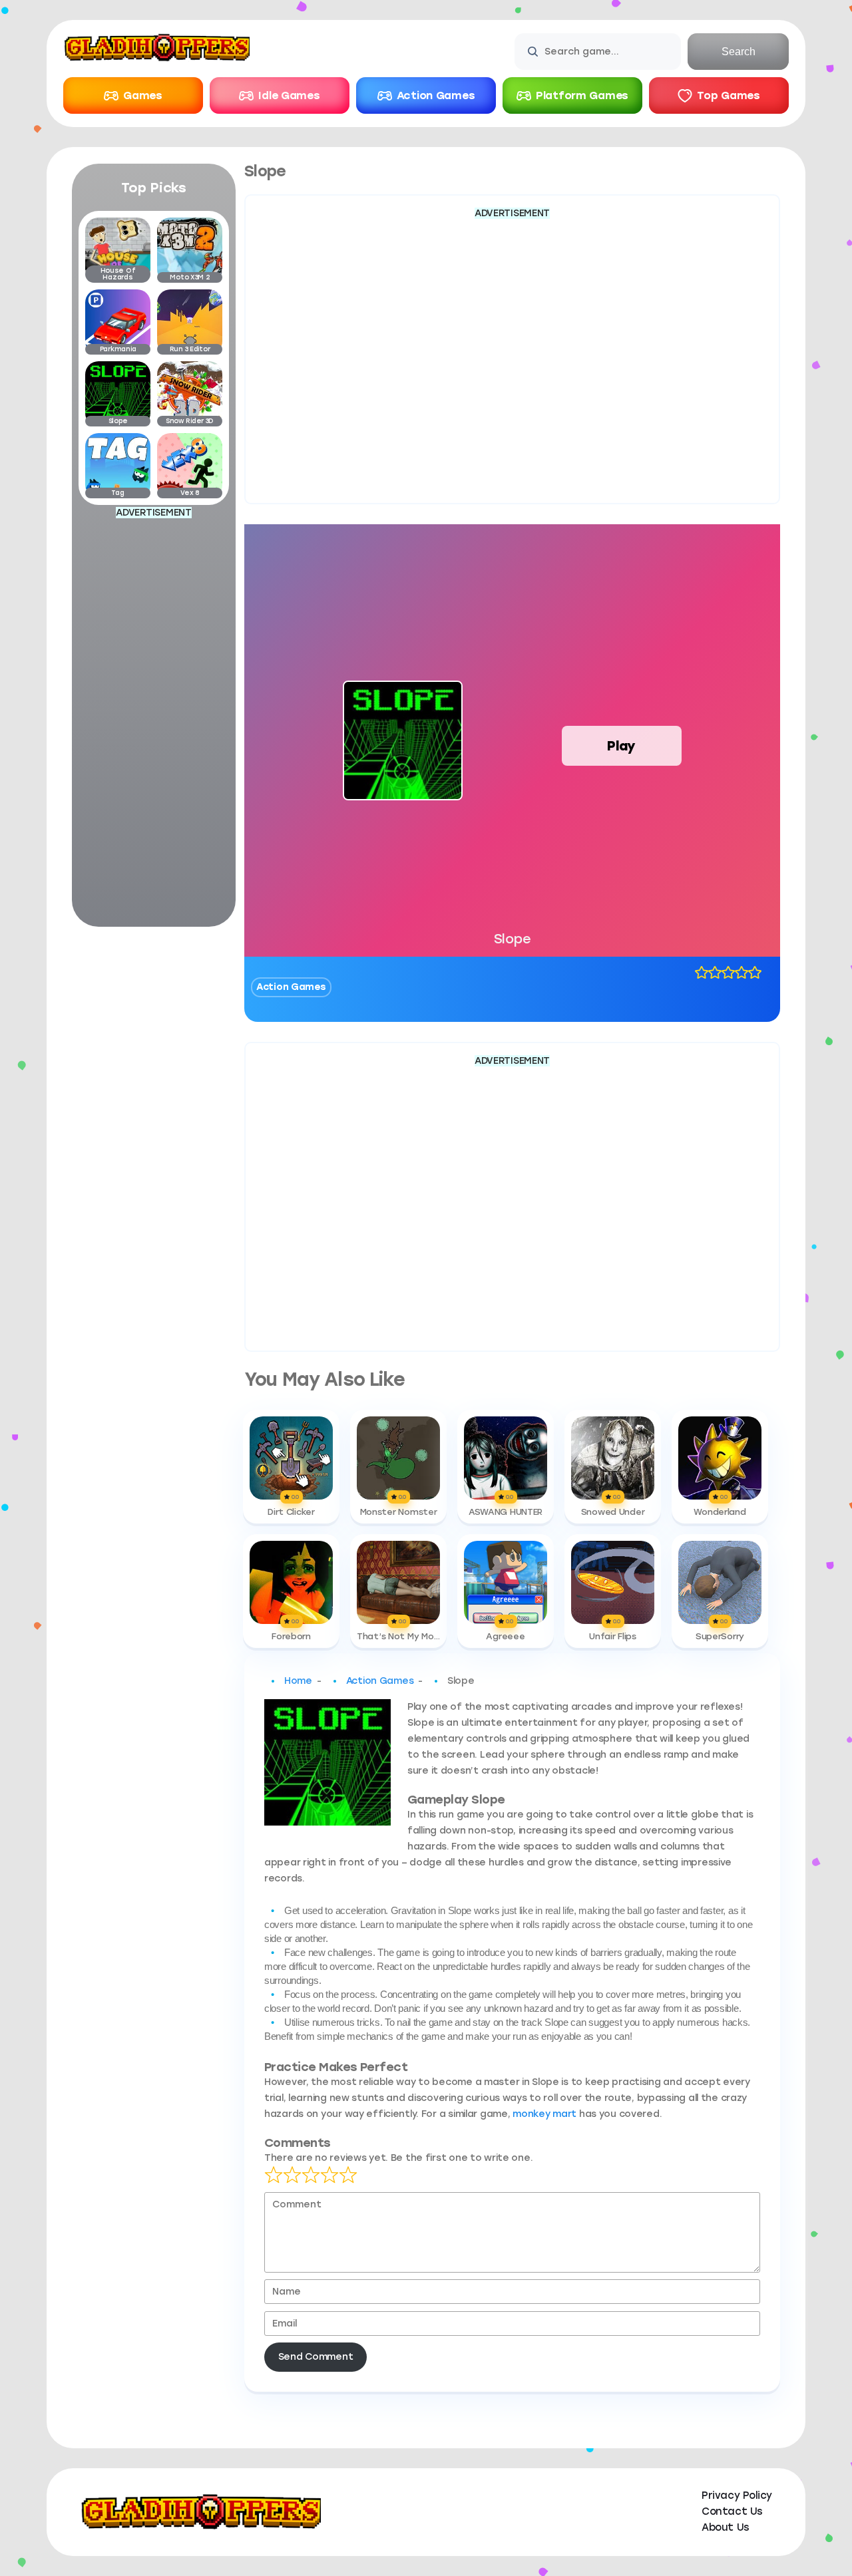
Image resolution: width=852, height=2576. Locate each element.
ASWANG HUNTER (506, 1512)
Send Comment (316, 2357)
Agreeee (505, 1637)
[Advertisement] (154, 721)
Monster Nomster (399, 1512)
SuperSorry (720, 1637)
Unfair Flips (613, 1637)
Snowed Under (613, 1512)
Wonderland (720, 1512)
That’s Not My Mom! (398, 1637)
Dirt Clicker (291, 1512)
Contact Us (732, 2511)
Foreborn (291, 1637)
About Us (725, 2527)
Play (621, 746)
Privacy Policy (737, 2495)
